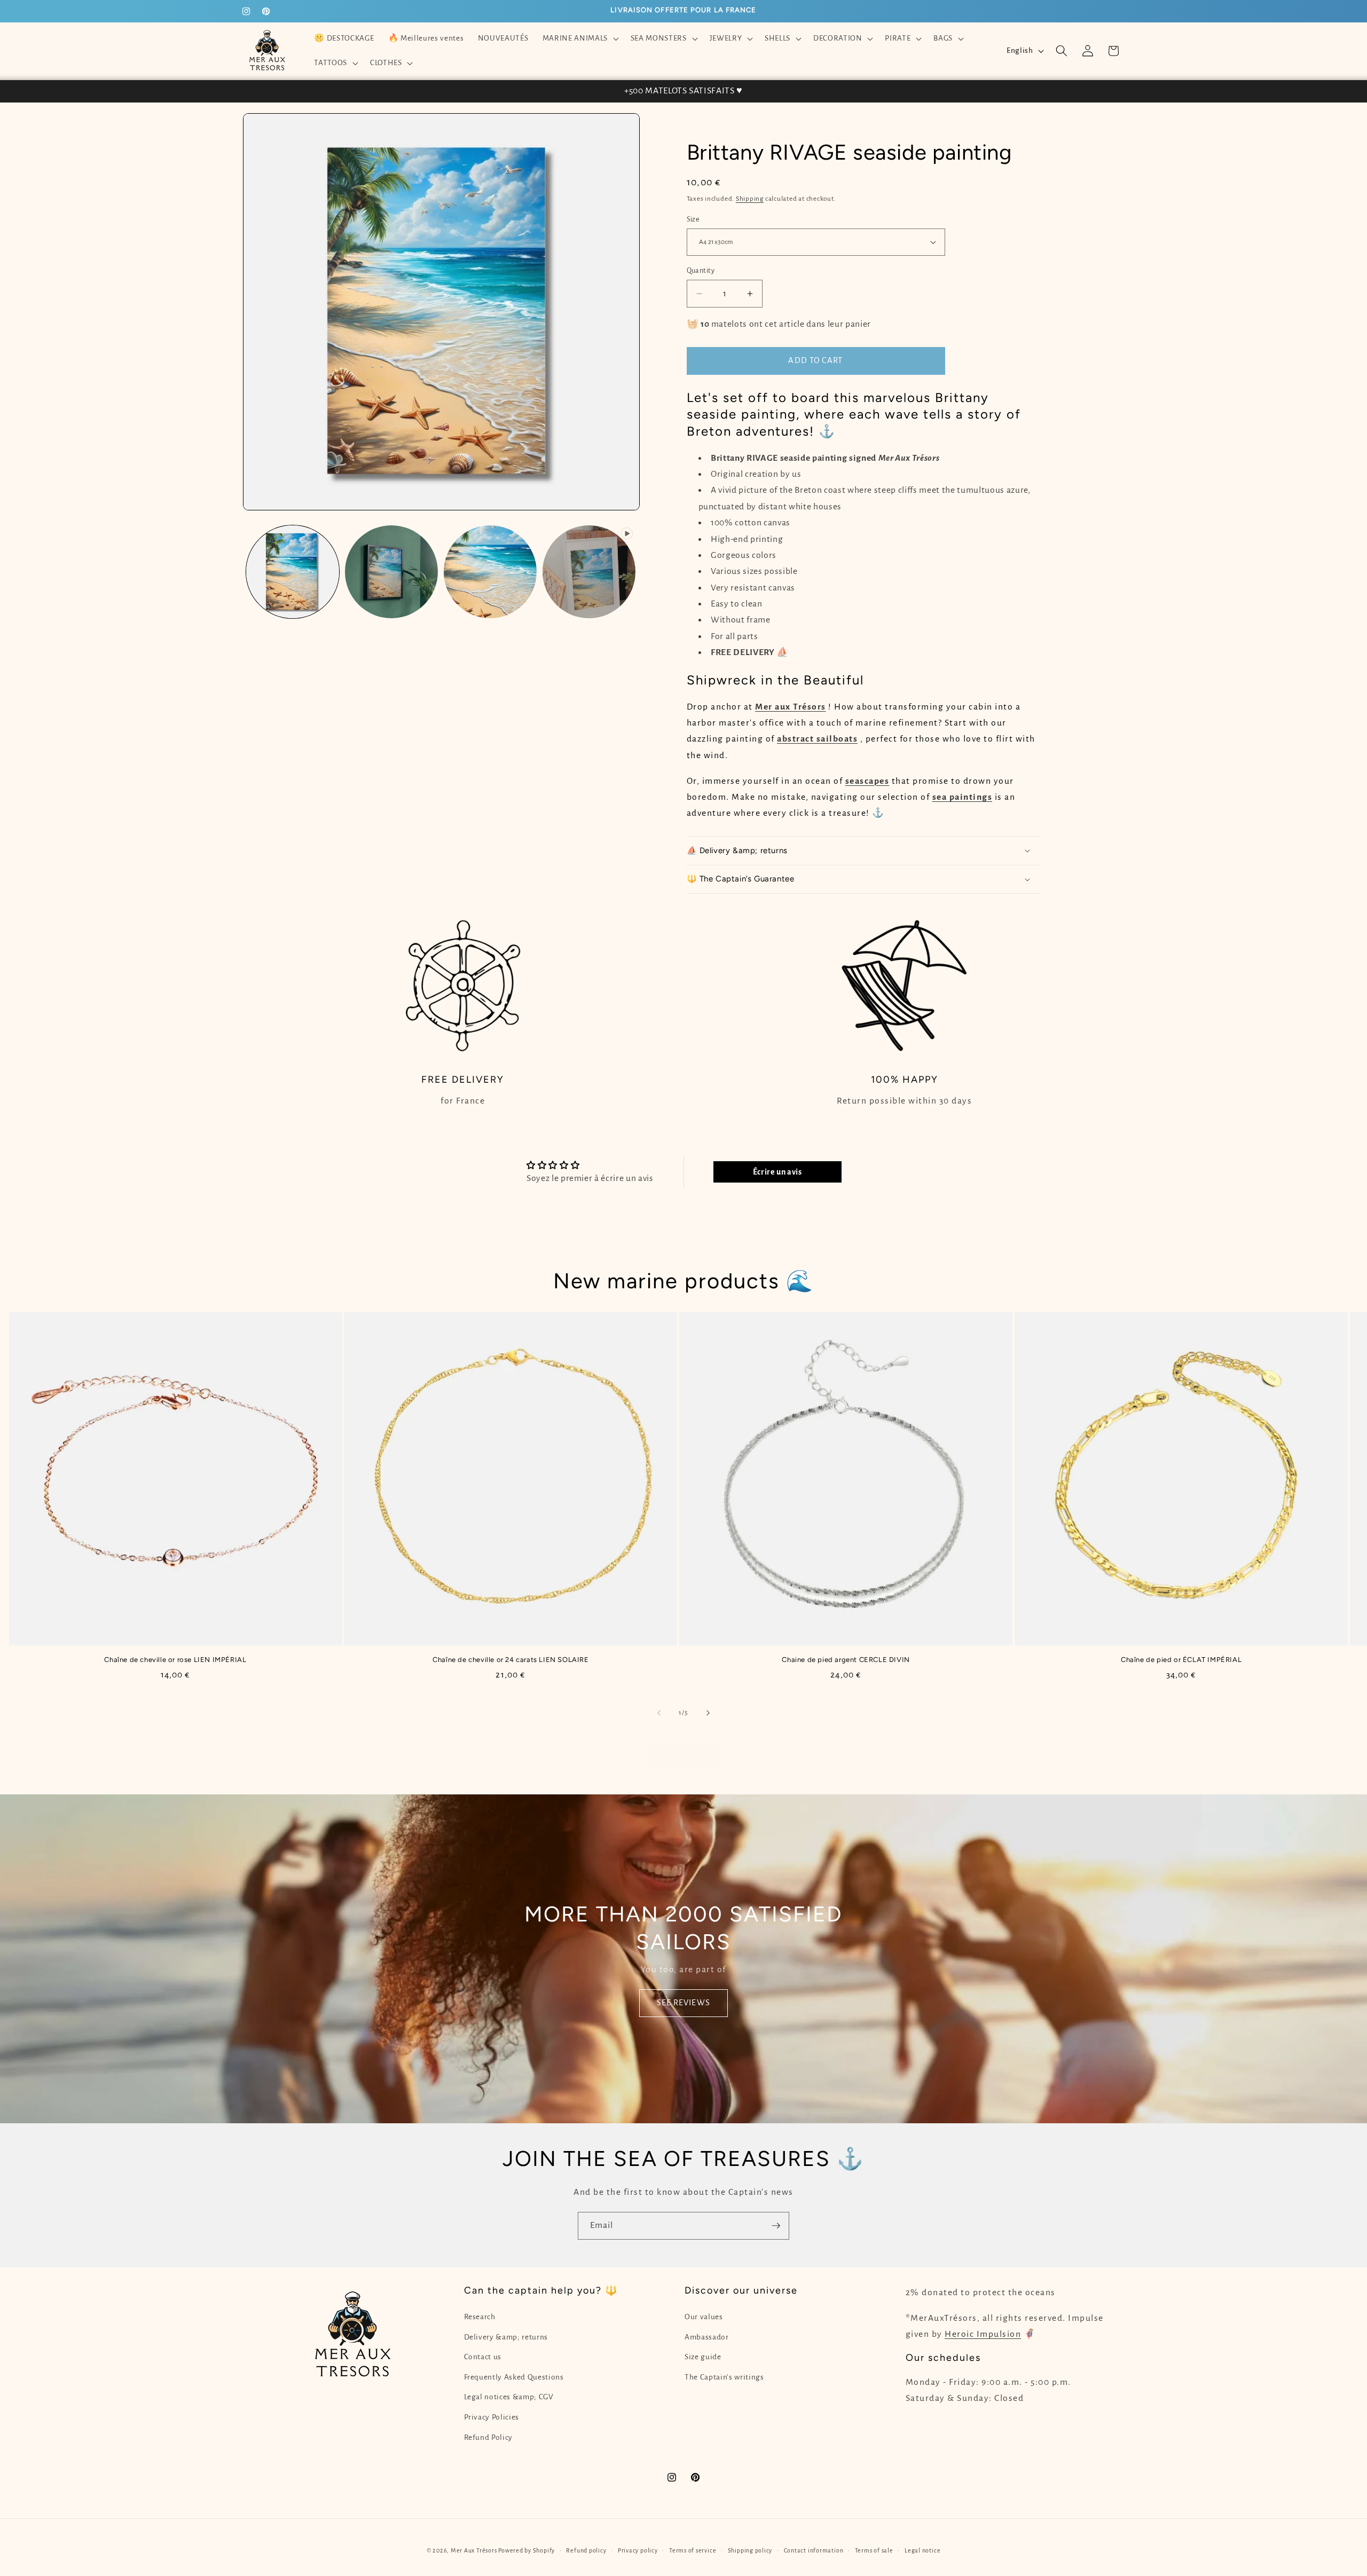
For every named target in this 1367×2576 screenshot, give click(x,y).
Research (480, 2317)
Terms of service (693, 2550)
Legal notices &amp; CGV (509, 2397)
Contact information (814, 2550)
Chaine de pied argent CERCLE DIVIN (846, 1660)
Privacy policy (638, 2550)
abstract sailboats (817, 739)
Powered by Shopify (527, 2550)
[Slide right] (708, 1713)
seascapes (867, 781)
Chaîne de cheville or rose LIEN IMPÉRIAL (175, 1660)
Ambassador (707, 2337)
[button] (579, 38)
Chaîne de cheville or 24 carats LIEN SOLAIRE (510, 1660)
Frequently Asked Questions (514, 2377)
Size (693, 219)
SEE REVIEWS (683, 2003)
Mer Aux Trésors (474, 2550)
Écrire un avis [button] (777, 1172)
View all (683, 1755)
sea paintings (963, 797)
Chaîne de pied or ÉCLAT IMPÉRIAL (1181, 1660)
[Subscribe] (776, 2226)
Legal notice (922, 2550)
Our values (704, 2317)
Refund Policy (489, 2437)
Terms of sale (874, 2550)
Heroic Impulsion (983, 2334)
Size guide (703, 2357)
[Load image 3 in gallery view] (490, 572)
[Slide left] (659, 1713)
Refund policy (586, 2550)
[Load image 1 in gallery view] (293, 572)
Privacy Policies (492, 2417)
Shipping (750, 199)
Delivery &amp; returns (506, 2337)
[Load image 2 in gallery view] (391, 572)
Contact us (483, 2357)
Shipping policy (750, 2550)
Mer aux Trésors (791, 707)
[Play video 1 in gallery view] (589, 572)
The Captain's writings (724, 2377)
